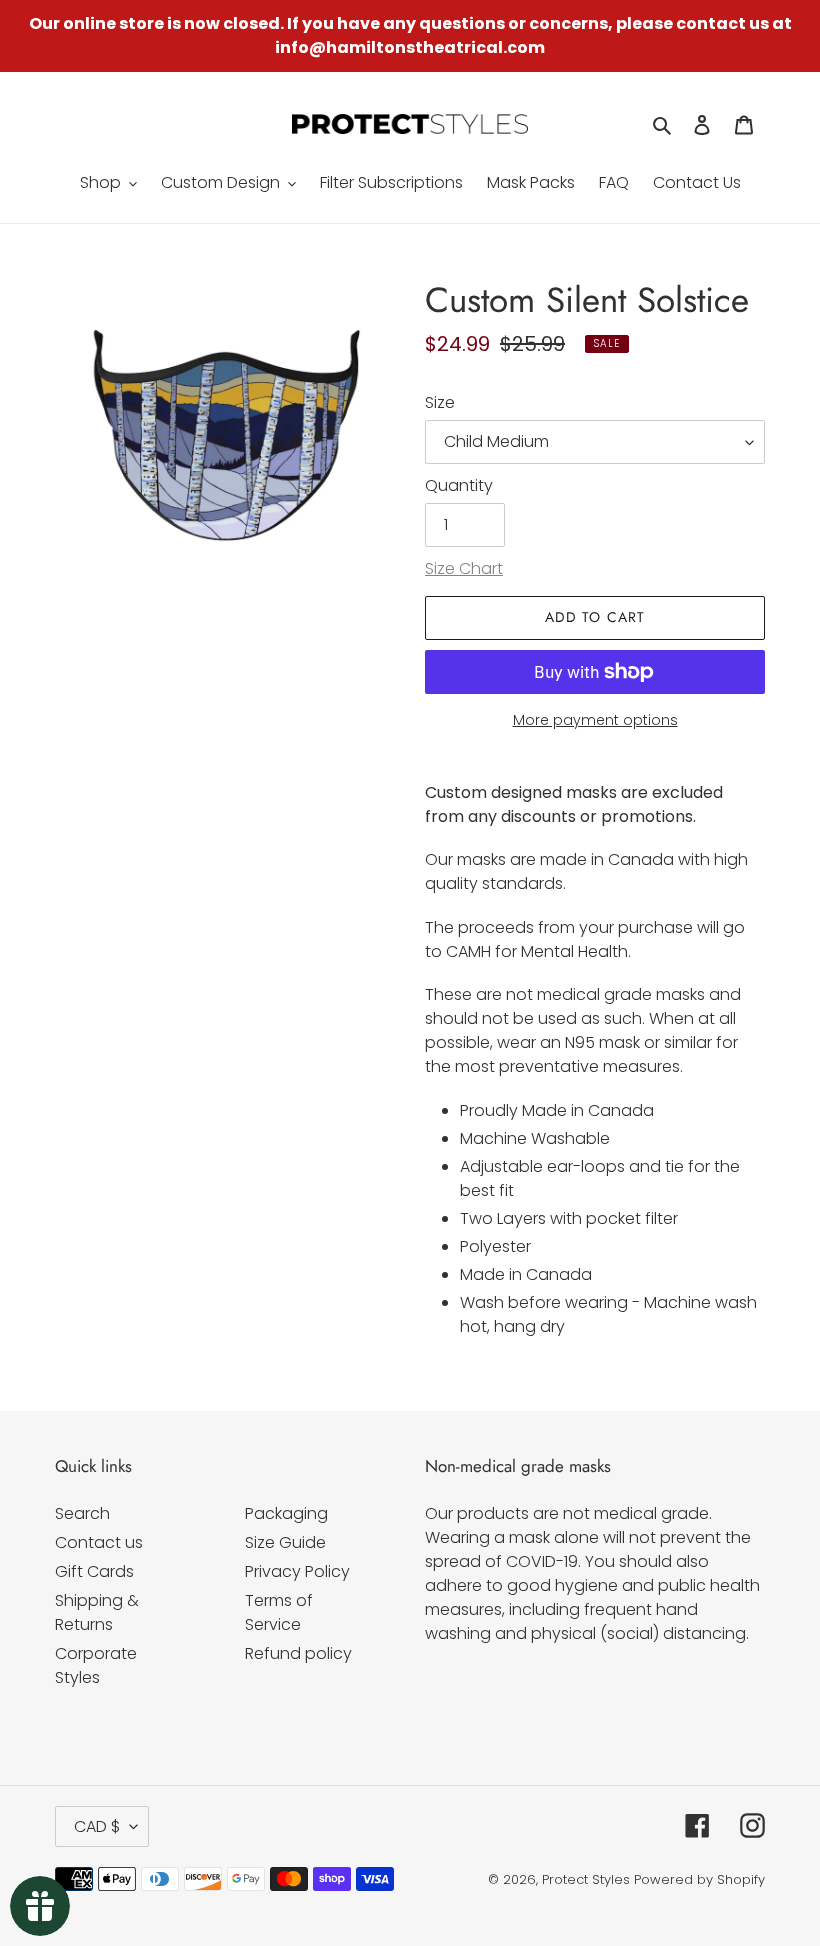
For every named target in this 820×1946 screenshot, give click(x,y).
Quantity (459, 485)
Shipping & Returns (97, 1612)
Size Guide (285, 1542)
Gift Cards (94, 1571)
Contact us (99, 1542)
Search (82, 1513)
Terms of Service (279, 1612)
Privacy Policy (297, 1571)
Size (440, 402)
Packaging (286, 1513)
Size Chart (464, 568)
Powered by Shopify (699, 1879)
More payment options (595, 720)
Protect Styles (586, 1879)
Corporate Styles (96, 1665)
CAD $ (97, 1826)
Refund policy (298, 1653)
